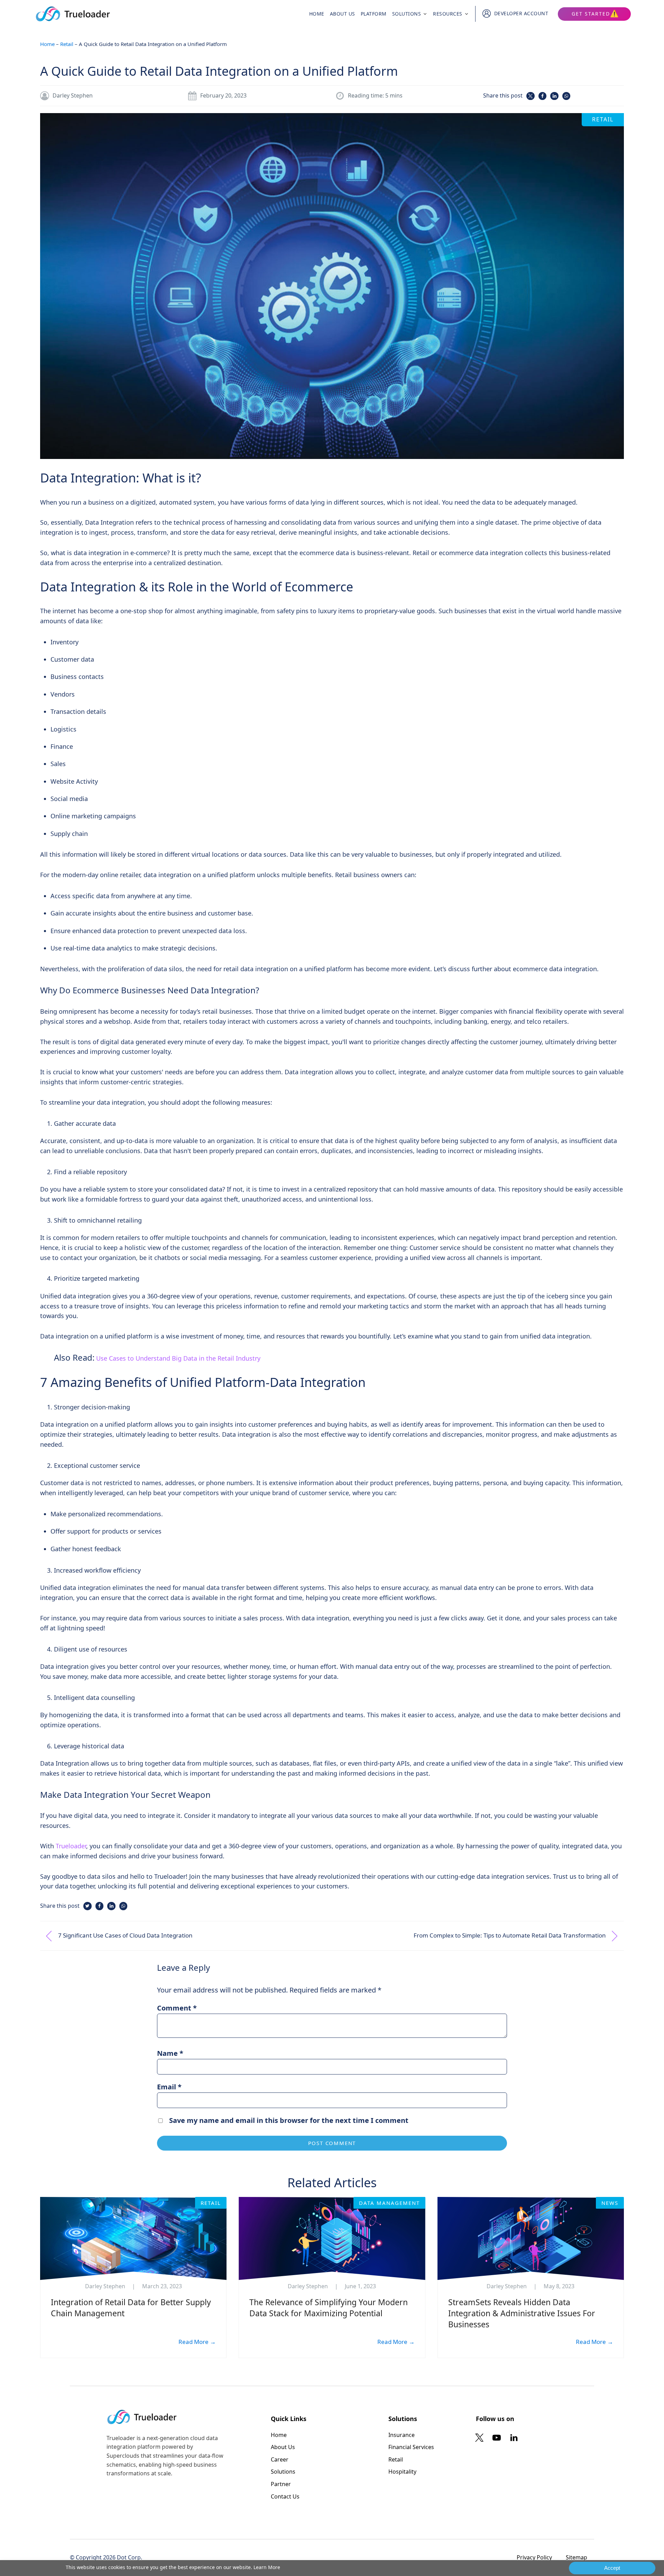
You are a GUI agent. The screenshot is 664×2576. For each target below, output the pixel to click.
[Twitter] (530, 96)
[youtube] (497, 2438)
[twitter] (481, 2438)
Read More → (197, 2342)
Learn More (267, 2567)
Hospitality (402, 2472)
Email (169, 2087)
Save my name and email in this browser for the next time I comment (289, 2120)
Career (280, 2459)
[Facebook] (542, 96)
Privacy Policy (534, 2557)
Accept (612, 2568)
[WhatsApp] (566, 96)
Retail (67, 44)
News (610, 2203)
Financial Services (411, 2447)
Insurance (402, 2435)
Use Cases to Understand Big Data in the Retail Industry (178, 1358)
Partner (281, 2484)
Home (317, 14)
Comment (177, 2008)
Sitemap (577, 2557)
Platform (374, 14)
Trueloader (71, 1846)
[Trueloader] (73, 14)
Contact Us (285, 2496)
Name (170, 2053)
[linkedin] (514, 2438)
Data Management (389, 2203)
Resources (448, 14)
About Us (343, 14)
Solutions (407, 14)
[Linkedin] (554, 96)
